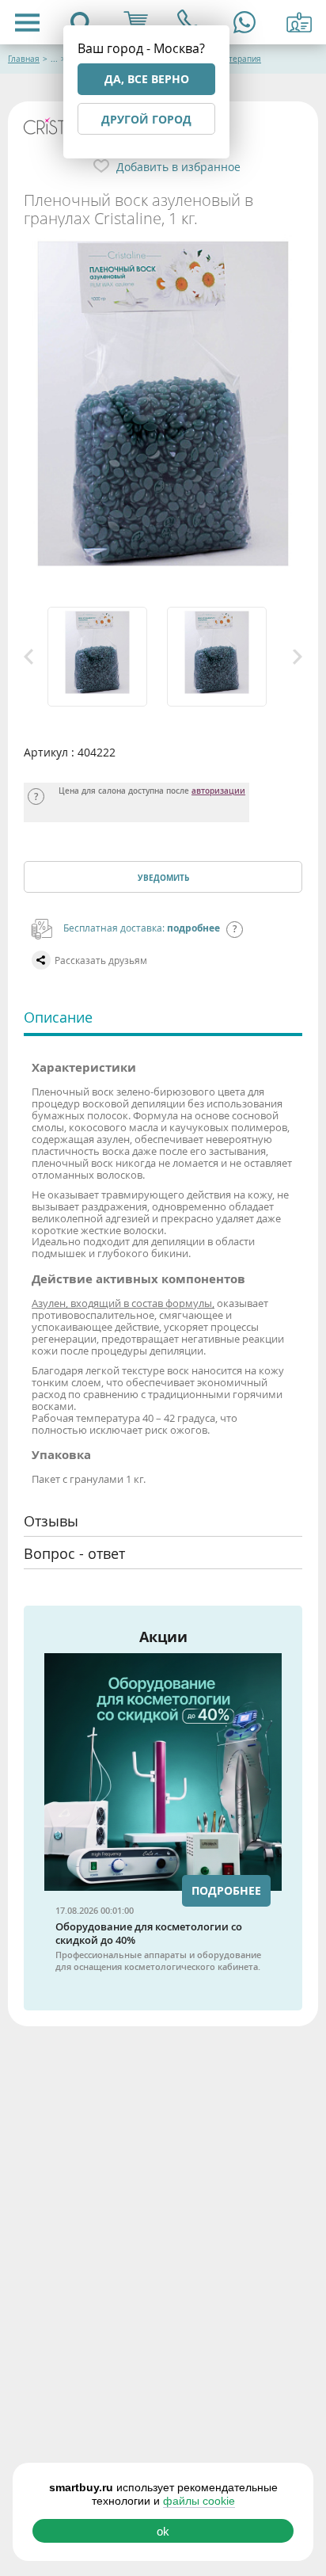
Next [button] (298, 657)
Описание (58, 1017)
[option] (103, 657)
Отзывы (51, 1521)
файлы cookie (199, 2501)
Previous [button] (28, 657)
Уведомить (163, 878)
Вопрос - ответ (74, 1553)
